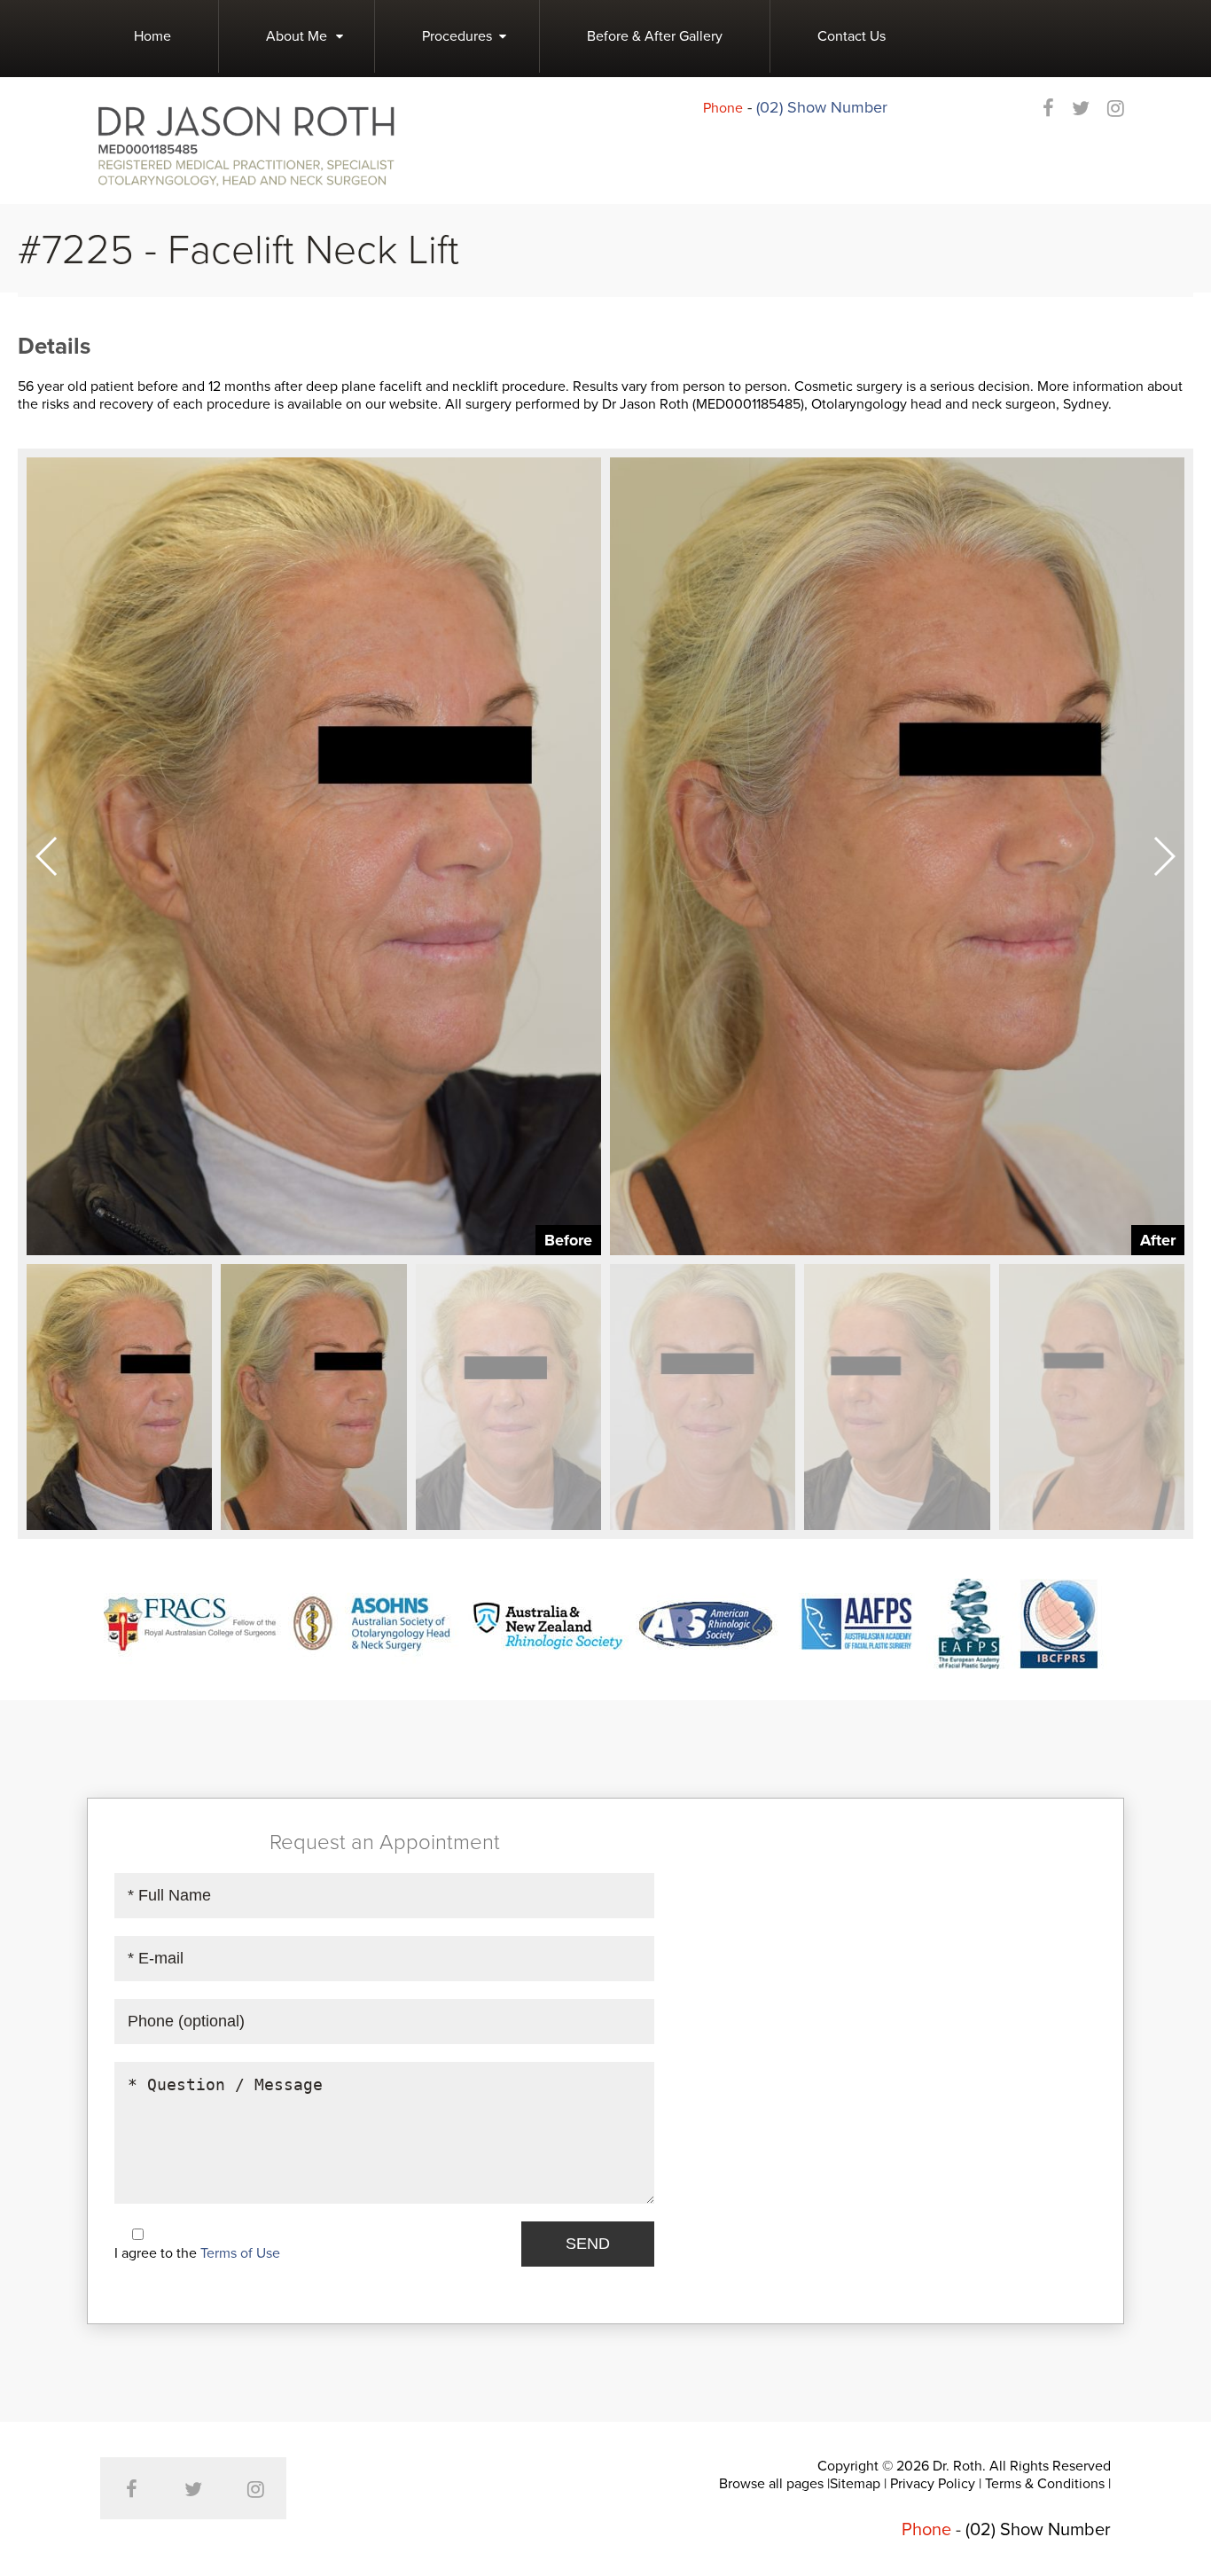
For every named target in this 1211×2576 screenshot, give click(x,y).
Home (152, 36)
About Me (297, 36)
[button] (1164, 856)
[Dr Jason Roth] (246, 145)
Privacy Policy (933, 2484)
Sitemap (855, 2484)
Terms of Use (240, 2253)
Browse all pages (771, 2484)
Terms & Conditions (1045, 2484)
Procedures (457, 36)
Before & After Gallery (655, 36)
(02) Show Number (822, 107)
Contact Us (852, 36)
